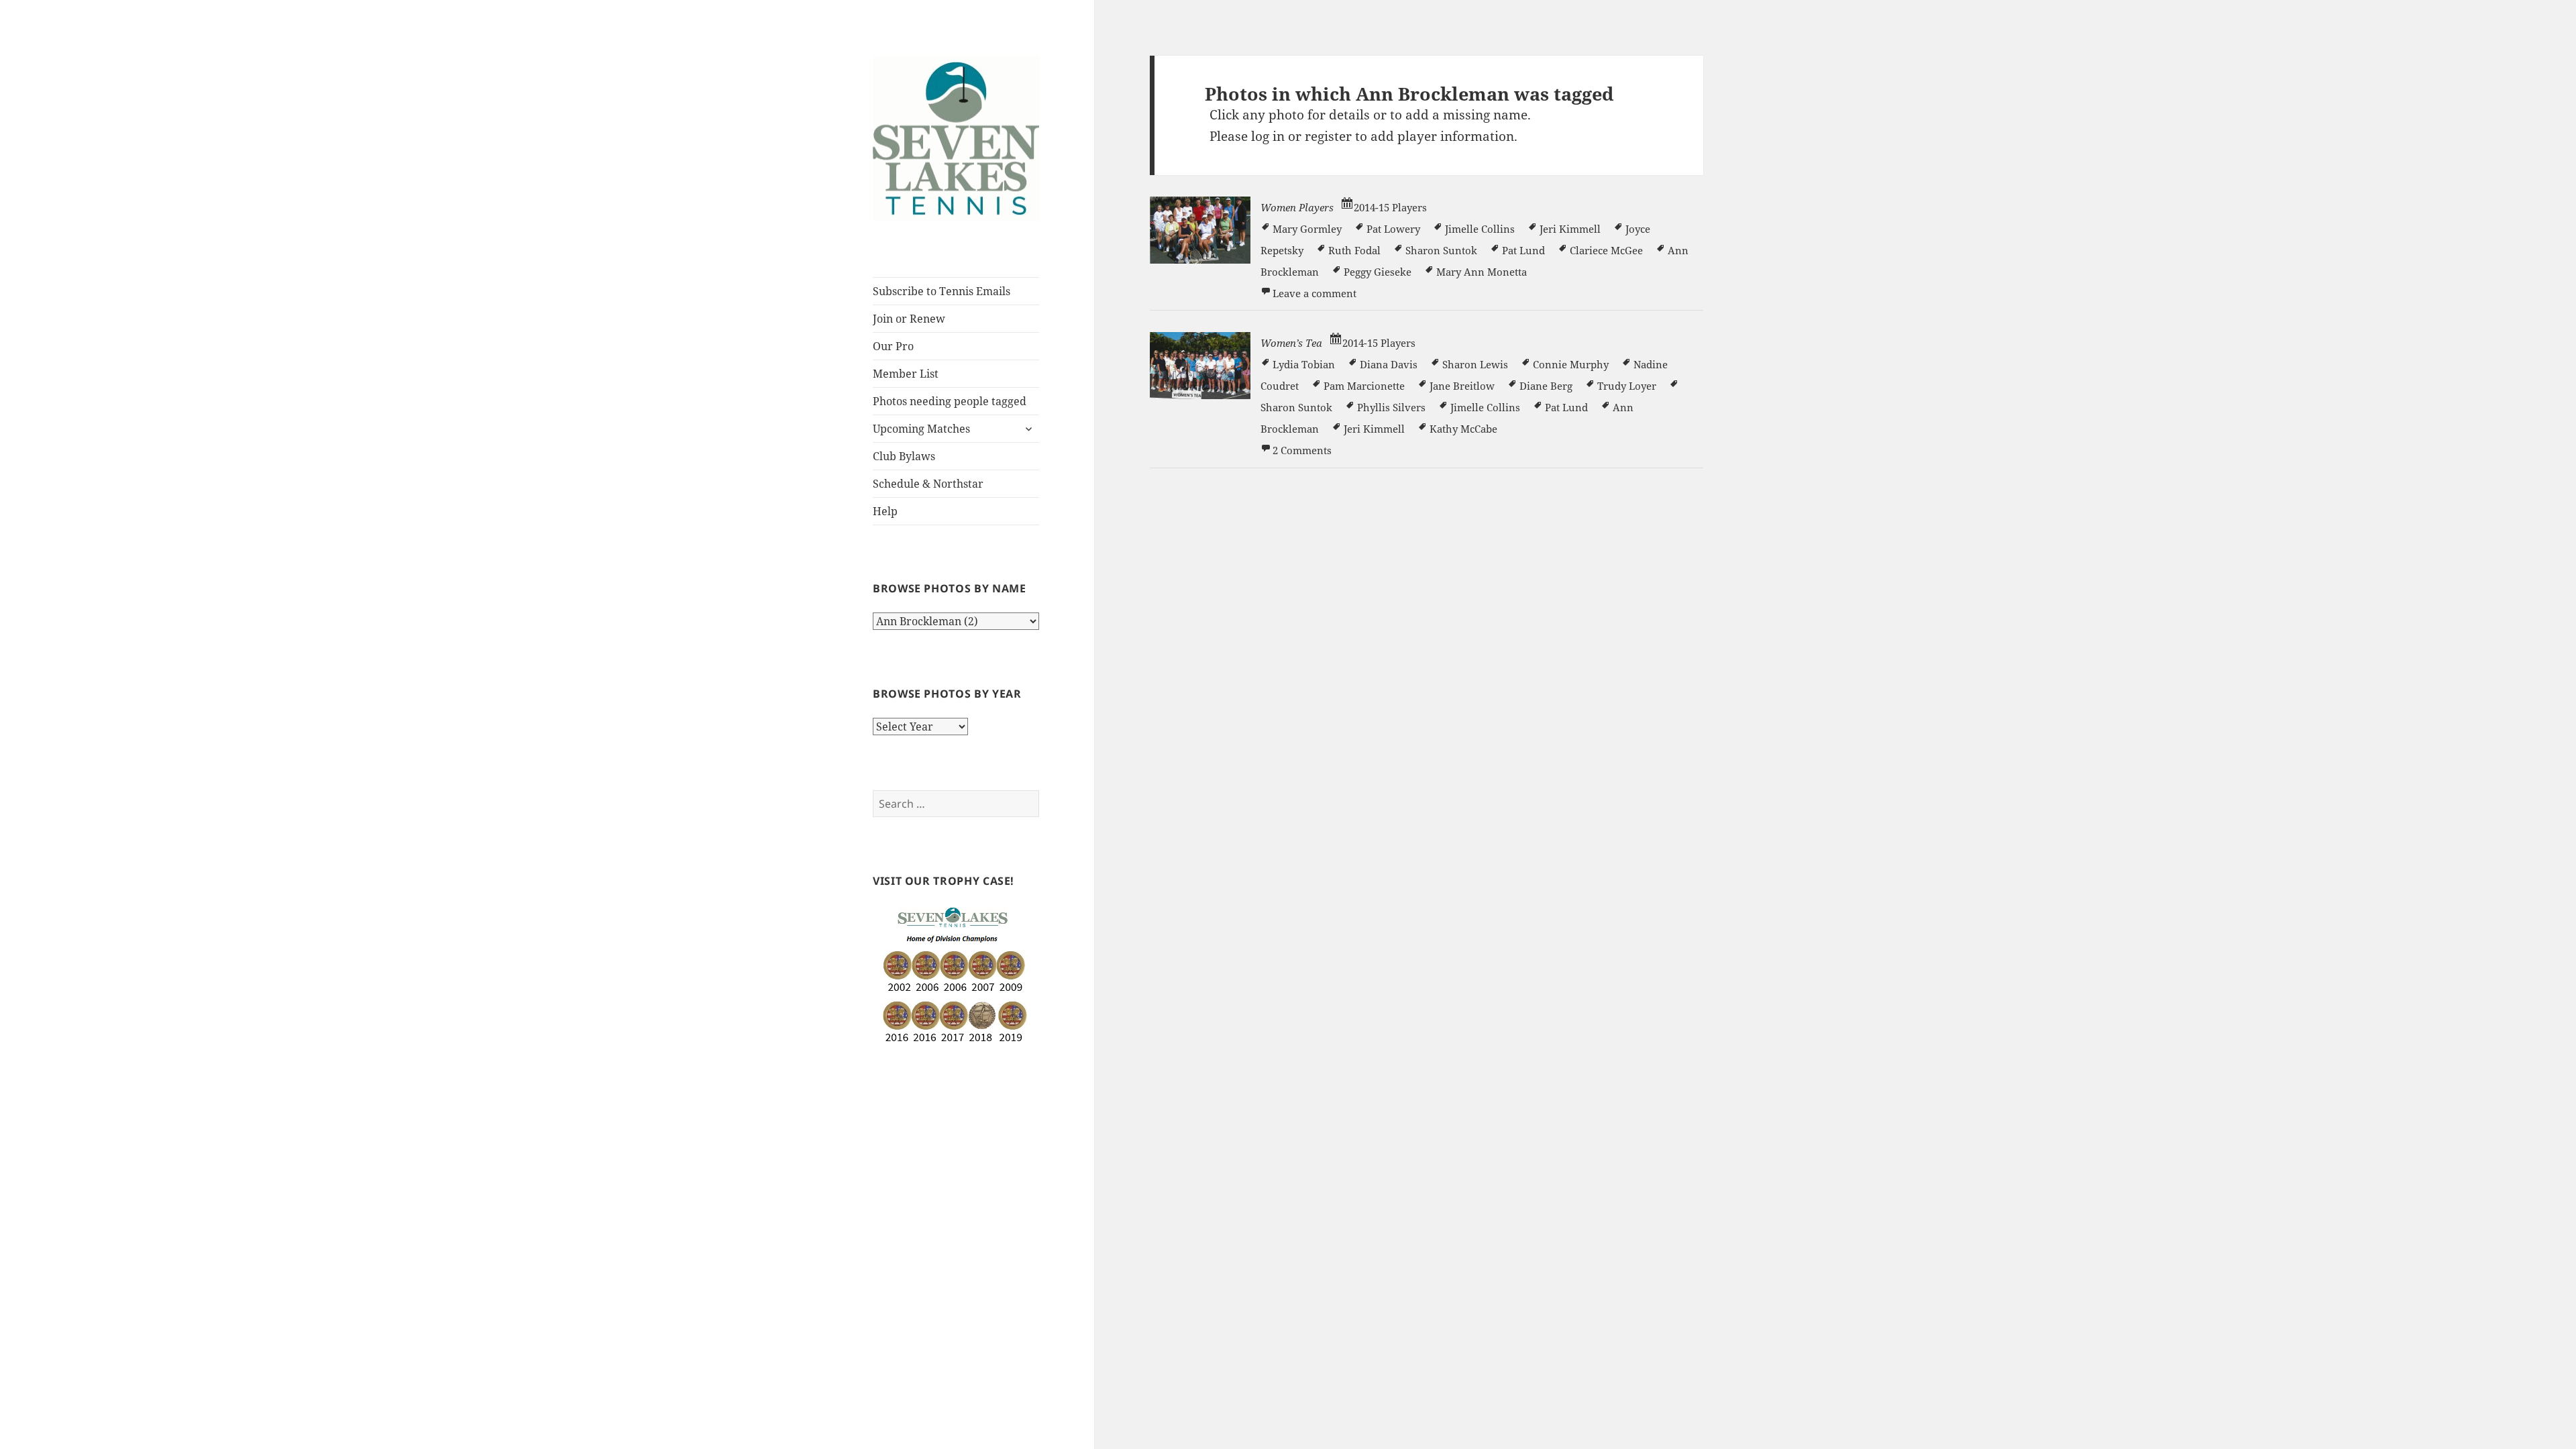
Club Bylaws (904, 456)
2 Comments (1302, 450)
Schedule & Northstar (928, 484)
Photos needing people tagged (950, 401)
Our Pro (893, 346)
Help (885, 511)
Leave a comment (1314, 293)
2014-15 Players (1390, 207)
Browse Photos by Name (949, 588)
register (1328, 136)
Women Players (1297, 207)
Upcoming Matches (921, 429)
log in (1268, 136)
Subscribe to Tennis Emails (942, 291)
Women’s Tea (1291, 343)
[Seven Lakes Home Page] (956, 137)
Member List (906, 374)
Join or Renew (909, 319)
